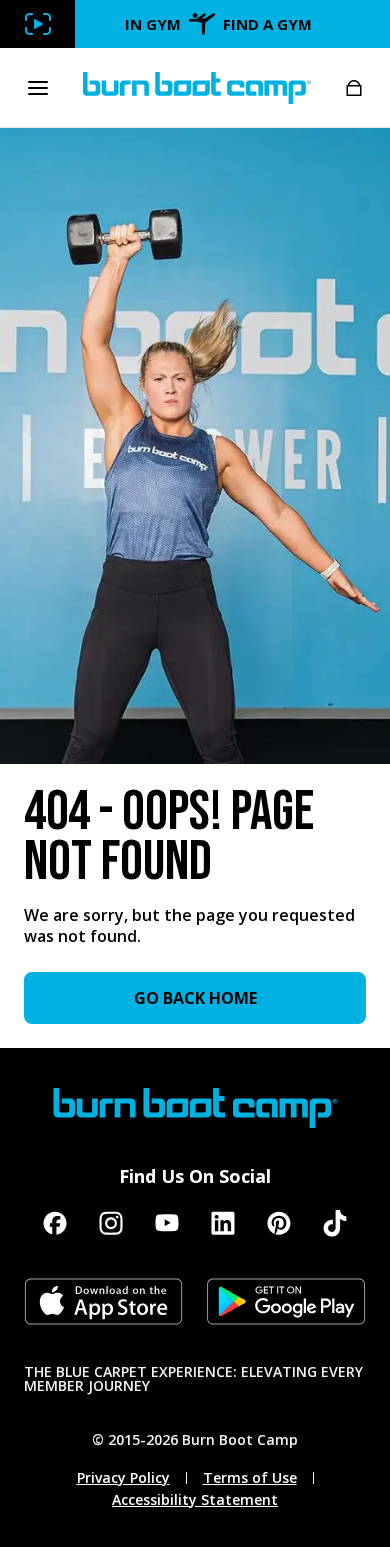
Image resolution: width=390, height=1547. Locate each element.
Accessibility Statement (195, 1500)
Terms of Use (250, 1478)
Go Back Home (195, 998)
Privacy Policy (123, 1478)
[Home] (197, 88)
